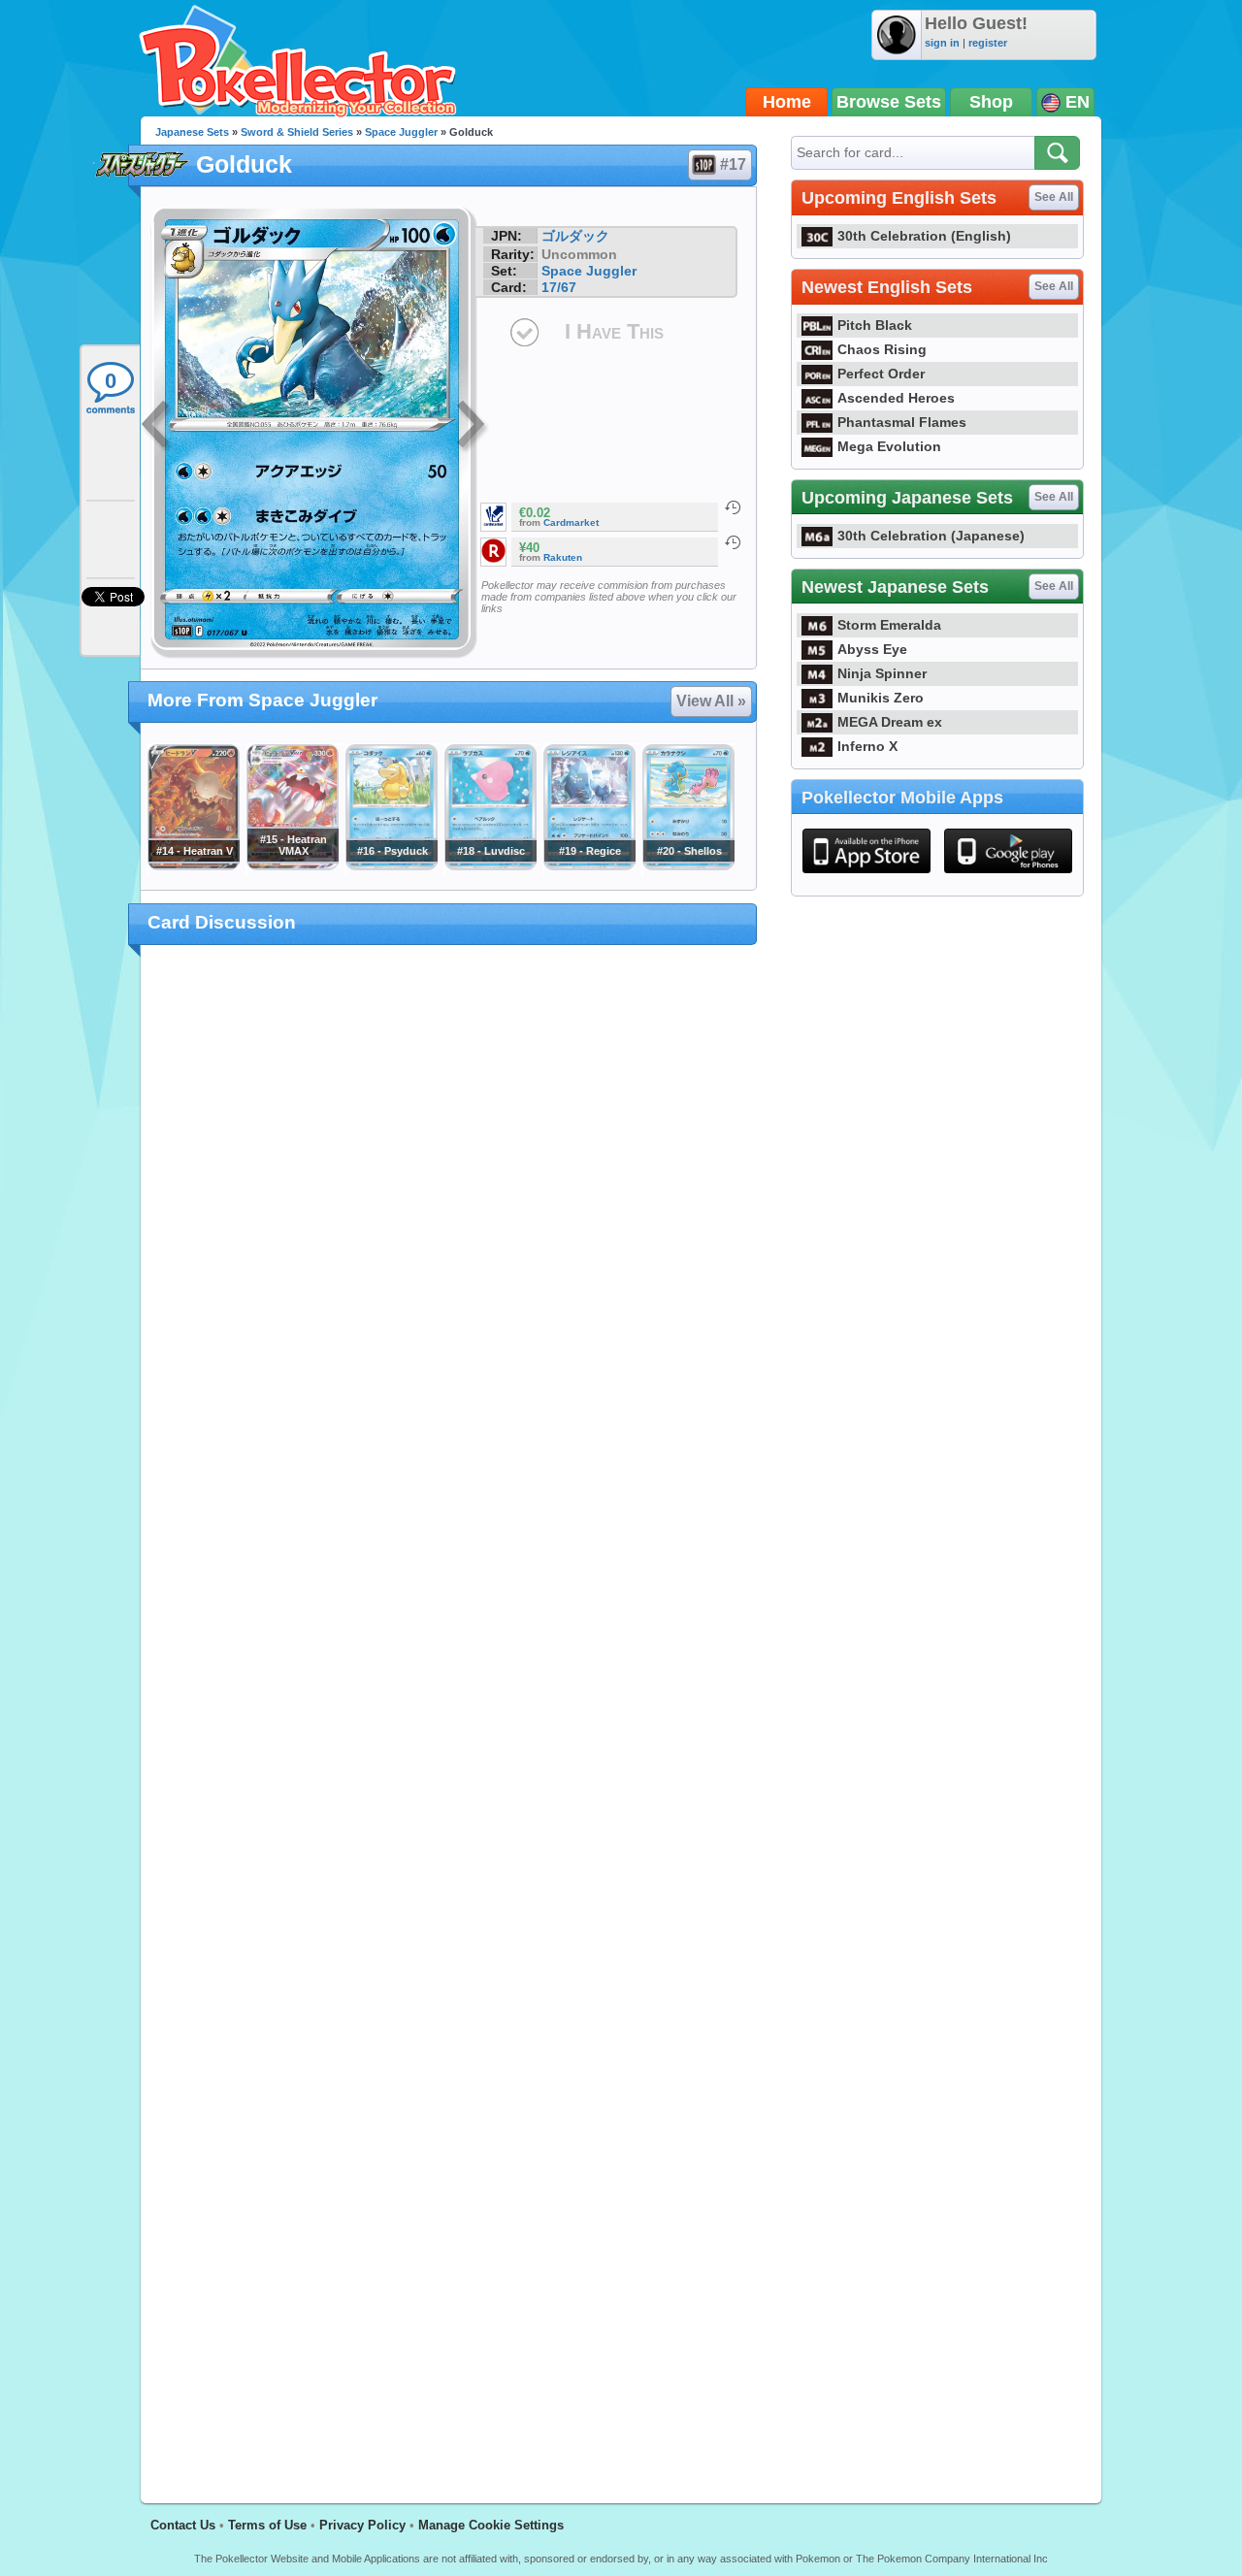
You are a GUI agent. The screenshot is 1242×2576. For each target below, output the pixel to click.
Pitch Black (875, 325)
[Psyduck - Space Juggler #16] (391, 865)
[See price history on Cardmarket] (733, 507)
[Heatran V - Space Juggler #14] (193, 865)
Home (787, 102)
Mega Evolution (889, 446)
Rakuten (563, 557)
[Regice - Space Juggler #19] (589, 865)
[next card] (473, 427)
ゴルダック (575, 236)
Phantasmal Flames (902, 422)
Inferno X (867, 746)
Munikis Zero (881, 698)
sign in (942, 43)
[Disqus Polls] (449, 1212)
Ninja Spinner (882, 673)
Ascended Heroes (896, 398)
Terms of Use (267, 2525)
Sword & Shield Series (297, 132)
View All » (711, 701)
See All (1054, 197)
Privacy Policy (362, 2525)
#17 (733, 164)
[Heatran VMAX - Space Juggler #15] (292, 865)
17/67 (559, 287)
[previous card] (157, 427)
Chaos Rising (882, 349)
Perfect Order (881, 374)
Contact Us (183, 2525)
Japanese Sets (192, 132)
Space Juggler (401, 132)
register (988, 43)
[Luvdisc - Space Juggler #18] (490, 865)
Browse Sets (889, 102)
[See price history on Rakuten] (733, 542)
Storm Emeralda (889, 625)
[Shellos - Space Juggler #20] (688, 865)
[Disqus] (449, 1712)
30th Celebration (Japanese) (931, 536)
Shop (991, 102)
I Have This (614, 331)
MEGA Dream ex (890, 722)
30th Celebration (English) (924, 236)
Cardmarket (571, 522)
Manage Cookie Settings (491, 2525)
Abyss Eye (872, 649)
